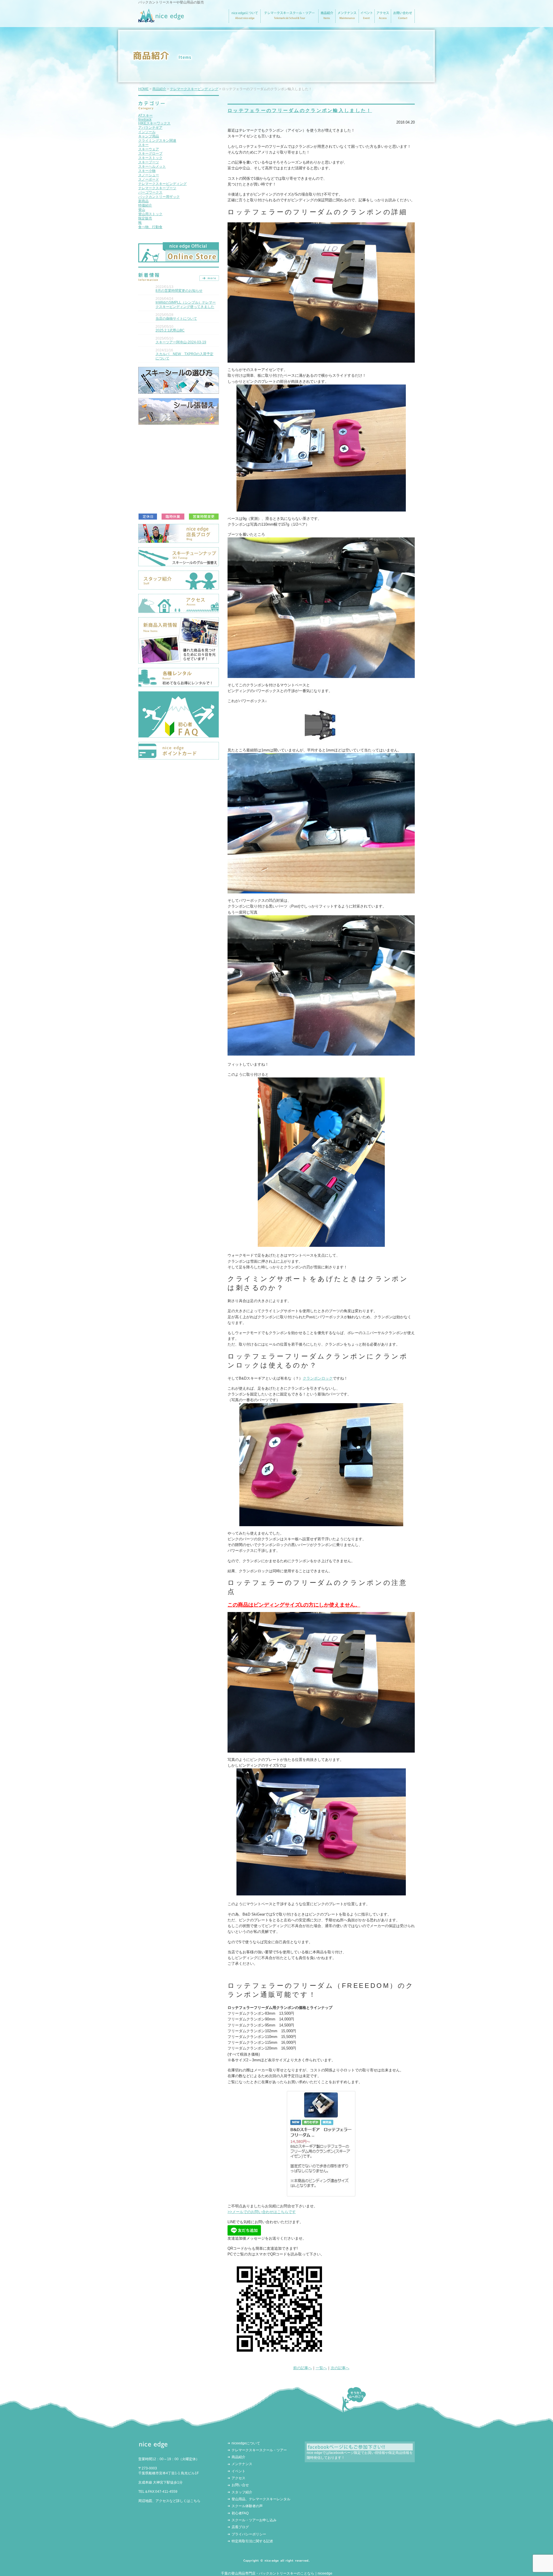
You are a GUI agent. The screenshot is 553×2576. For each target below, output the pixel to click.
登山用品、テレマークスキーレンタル (261, 2499)
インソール (147, 132)
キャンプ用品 (149, 136)
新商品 (143, 201)
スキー (143, 145)
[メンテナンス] (347, 20)
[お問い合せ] (403, 20)
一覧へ (321, 2368)
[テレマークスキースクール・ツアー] (289, 20)
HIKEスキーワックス (154, 123)
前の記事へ (303, 2368)
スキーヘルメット (152, 166)
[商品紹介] (327, 20)
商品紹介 (159, 89)
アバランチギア (150, 128)
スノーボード (149, 179)
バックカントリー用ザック (159, 197)
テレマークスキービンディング (162, 184)
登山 (142, 210)
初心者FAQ (240, 2513)
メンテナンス (242, 2464)
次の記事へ (340, 2368)
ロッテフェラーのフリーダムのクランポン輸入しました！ (300, 110)
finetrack (145, 120)
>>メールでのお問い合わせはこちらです (262, 2212)
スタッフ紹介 (242, 2492)
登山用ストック (150, 214)
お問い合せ (240, 2485)
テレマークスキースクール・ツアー (259, 2450)
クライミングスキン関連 (157, 141)
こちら (195, 2501)
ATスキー (145, 115)
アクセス (238, 2478)
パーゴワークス (150, 192)
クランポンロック (318, 1378)
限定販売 (145, 218)
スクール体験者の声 (247, 2506)
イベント (238, 2471)
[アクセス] (383, 20)
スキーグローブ (150, 154)
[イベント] (367, 20)
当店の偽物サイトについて (176, 319)
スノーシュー (149, 175)
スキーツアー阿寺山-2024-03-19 (181, 342)
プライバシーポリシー (249, 2534)
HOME (143, 89)
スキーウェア (149, 149)
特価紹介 (145, 205)
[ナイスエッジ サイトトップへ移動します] (161, 20)
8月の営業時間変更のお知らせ (179, 291)
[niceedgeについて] (245, 20)
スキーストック (150, 158)
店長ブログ (240, 2527)
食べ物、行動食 (150, 227)
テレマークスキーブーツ (157, 188)
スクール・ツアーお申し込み (254, 2520)
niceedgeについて (246, 2443)
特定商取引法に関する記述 (252, 2541)
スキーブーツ (149, 162)
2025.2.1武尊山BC (170, 330)
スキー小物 (147, 171)
